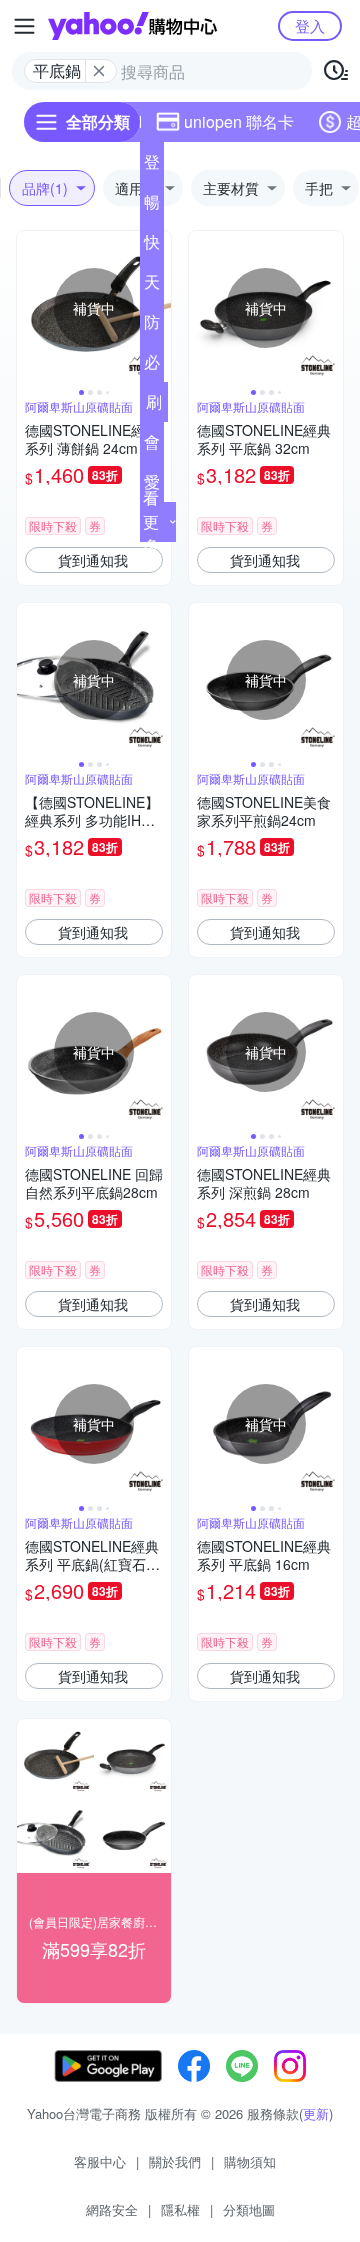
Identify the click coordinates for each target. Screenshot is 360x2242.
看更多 (151, 521)
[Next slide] (330, 308)
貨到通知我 (93, 560)
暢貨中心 (152, 206)
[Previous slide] (30, 308)
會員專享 (152, 446)
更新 (316, 2113)
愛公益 (152, 486)
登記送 (152, 166)
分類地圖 (249, 2209)
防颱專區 (152, 326)
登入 (310, 25)
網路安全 (112, 2209)
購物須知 (250, 2161)
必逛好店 (152, 366)
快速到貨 (152, 246)
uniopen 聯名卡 (239, 121)
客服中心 (100, 2161)
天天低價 (152, 286)
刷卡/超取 (154, 406)
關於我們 (175, 2161)
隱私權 (180, 2209)
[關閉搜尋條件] (99, 71)
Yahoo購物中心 (132, 26)
